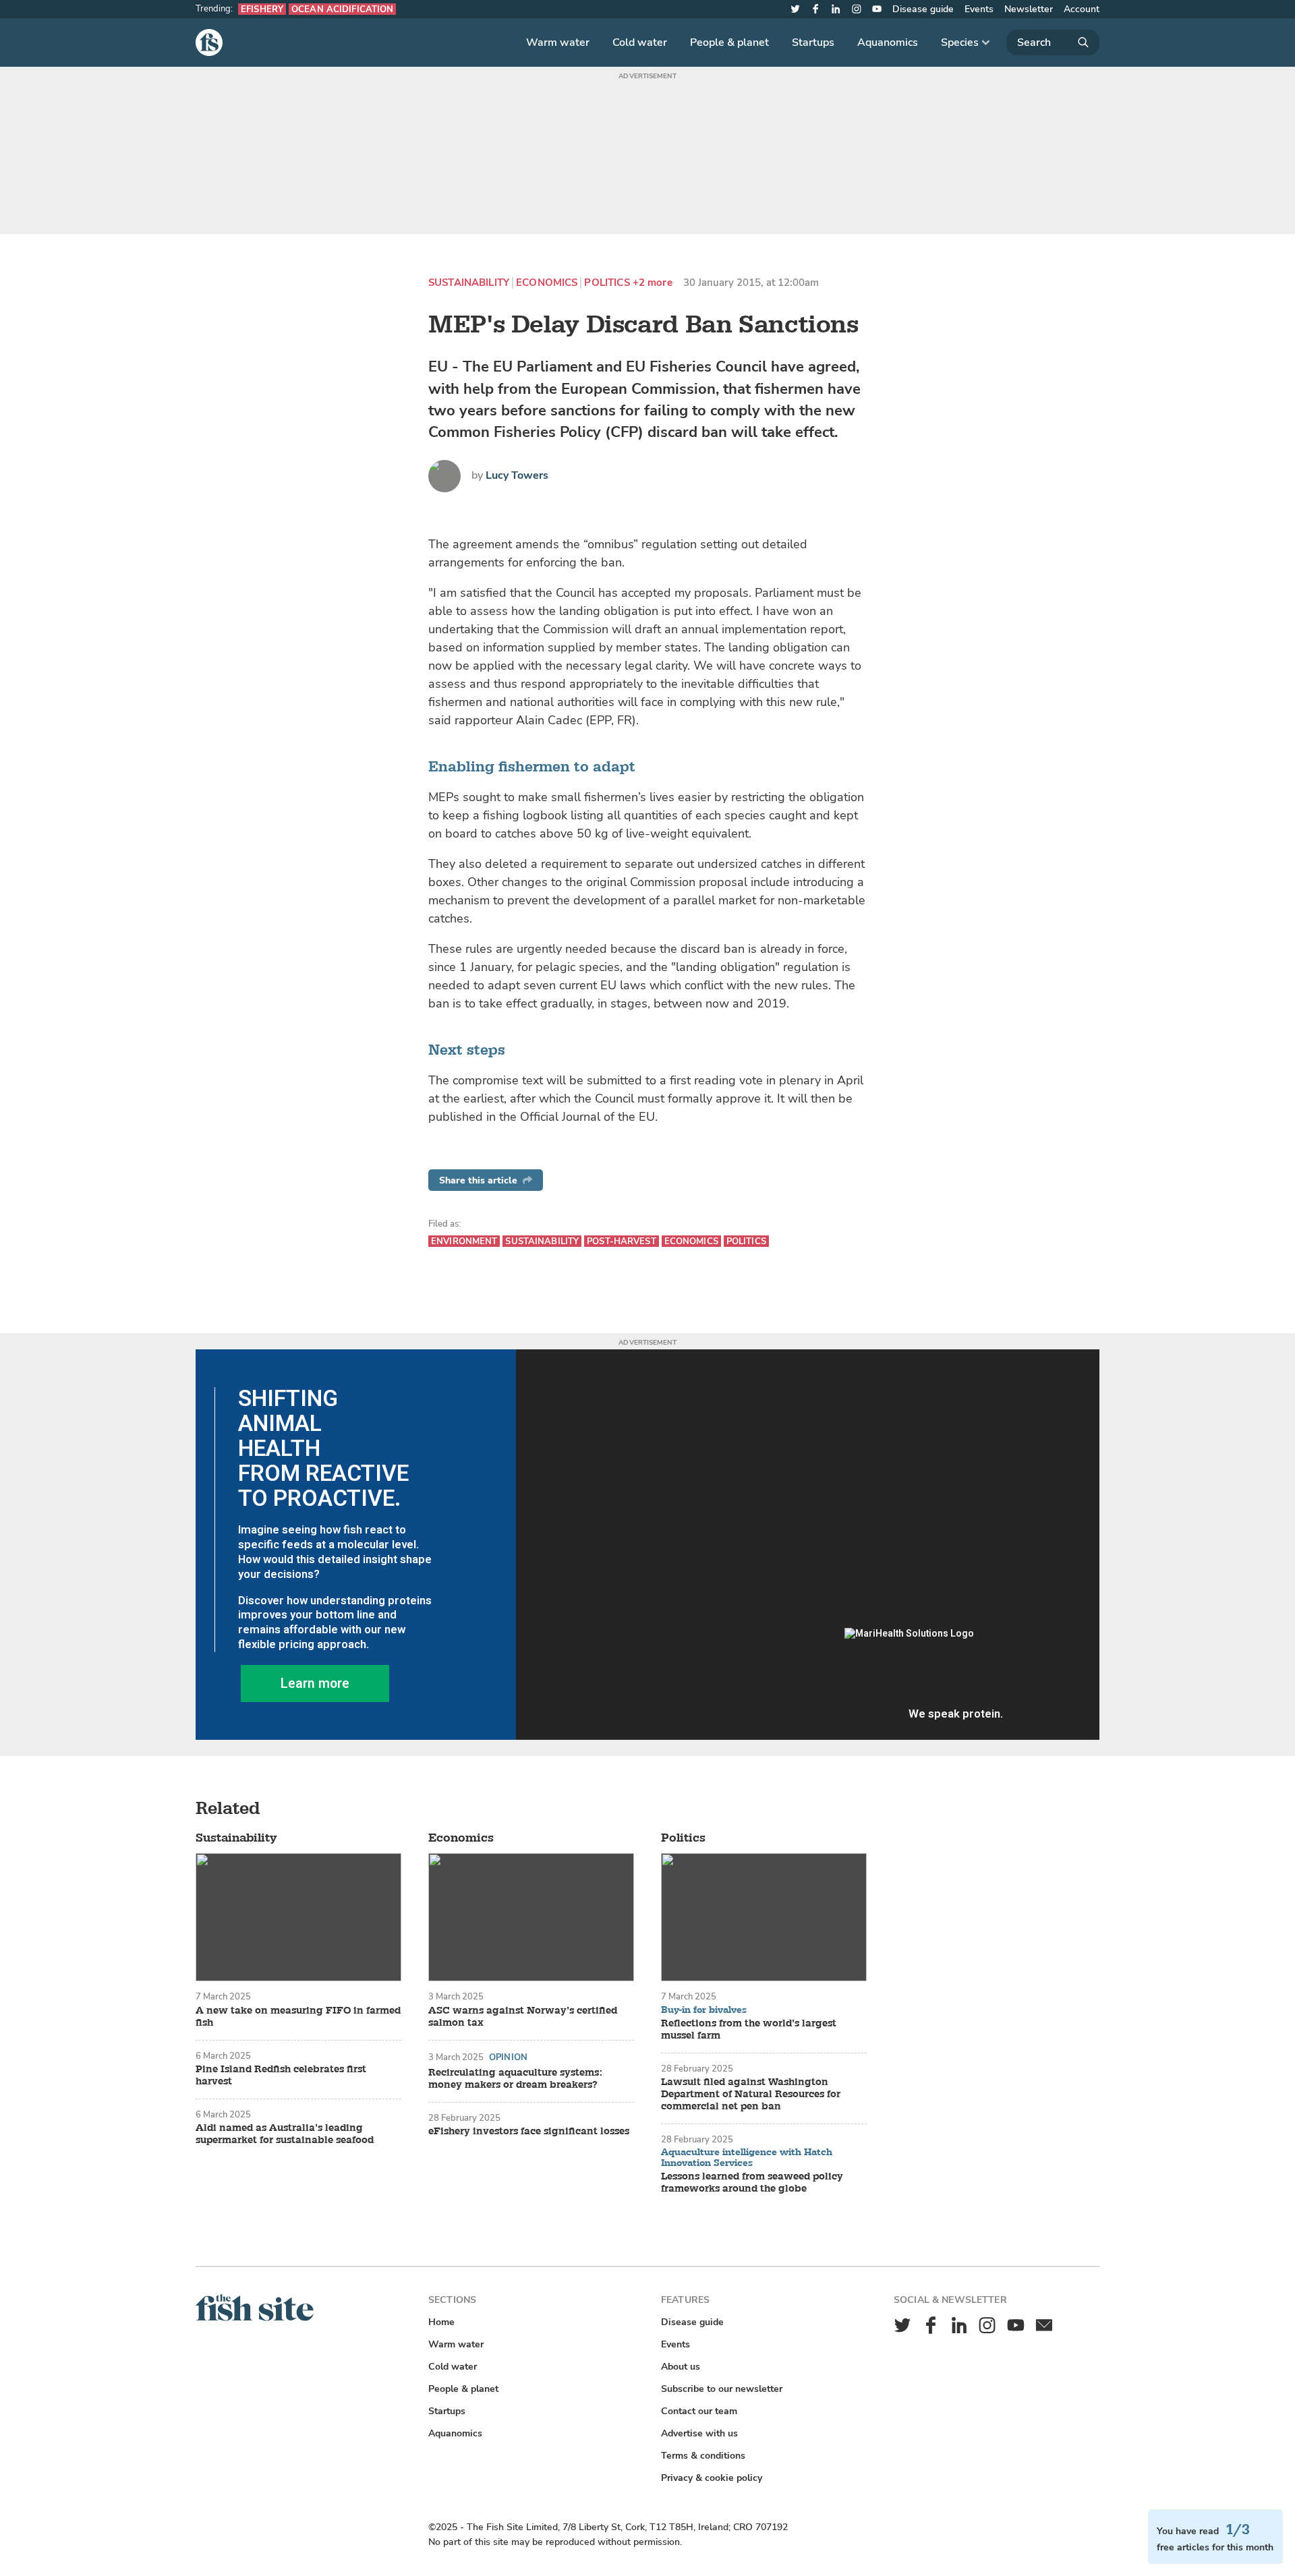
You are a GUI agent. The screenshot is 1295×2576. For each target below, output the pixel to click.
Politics (607, 283)
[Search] (1053, 42)
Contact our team (699, 2411)
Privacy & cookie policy (712, 2478)
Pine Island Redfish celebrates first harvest (281, 2076)
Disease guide (923, 9)
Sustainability (469, 283)
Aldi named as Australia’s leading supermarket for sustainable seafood (285, 2134)
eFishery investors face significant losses (529, 2132)
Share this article (478, 1180)
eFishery (262, 9)
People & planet (729, 42)
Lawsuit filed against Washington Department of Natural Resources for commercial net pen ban (751, 2095)
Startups (813, 42)
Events (979, 9)
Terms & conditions (703, 2456)
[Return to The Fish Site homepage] (255, 2318)
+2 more (653, 283)
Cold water (640, 42)
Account (1082, 9)
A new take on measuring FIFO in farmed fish (298, 2017)
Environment (464, 1241)
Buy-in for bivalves (704, 2010)
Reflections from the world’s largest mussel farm (749, 2030)
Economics (547, 283)
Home (441, 2322)
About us (681, 2367)
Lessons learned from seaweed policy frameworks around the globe (752, 2183)
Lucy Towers (517, 475)
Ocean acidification (342, 9)
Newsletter (1029, 9)
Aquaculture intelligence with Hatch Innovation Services (747, 2158)
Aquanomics (888, 42)
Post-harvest (622, 1241)
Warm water (558, 42)
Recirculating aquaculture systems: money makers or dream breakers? (515, 2079)
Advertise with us (699, 2433)
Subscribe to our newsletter (722, 2389)
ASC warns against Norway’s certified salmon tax (523, 2017)
